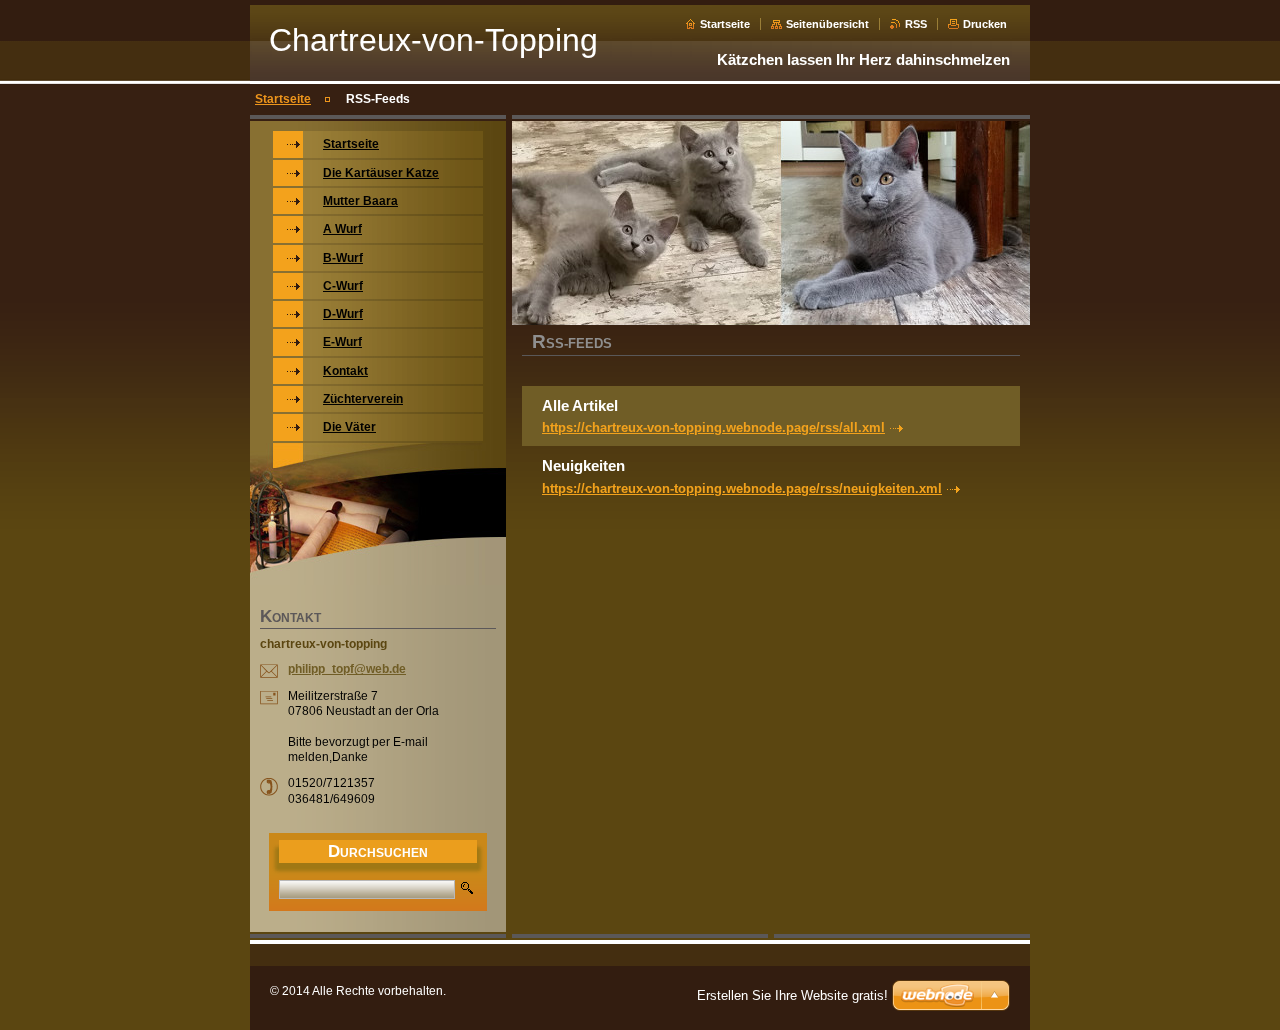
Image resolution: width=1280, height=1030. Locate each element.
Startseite (725, 24)
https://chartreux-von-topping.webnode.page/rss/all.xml (713, 427)
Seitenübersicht (827, 24)
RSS (916, 24)
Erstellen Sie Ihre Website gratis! (792, 995)
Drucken (985, 24)
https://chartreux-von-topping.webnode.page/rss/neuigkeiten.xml (742, 488)
